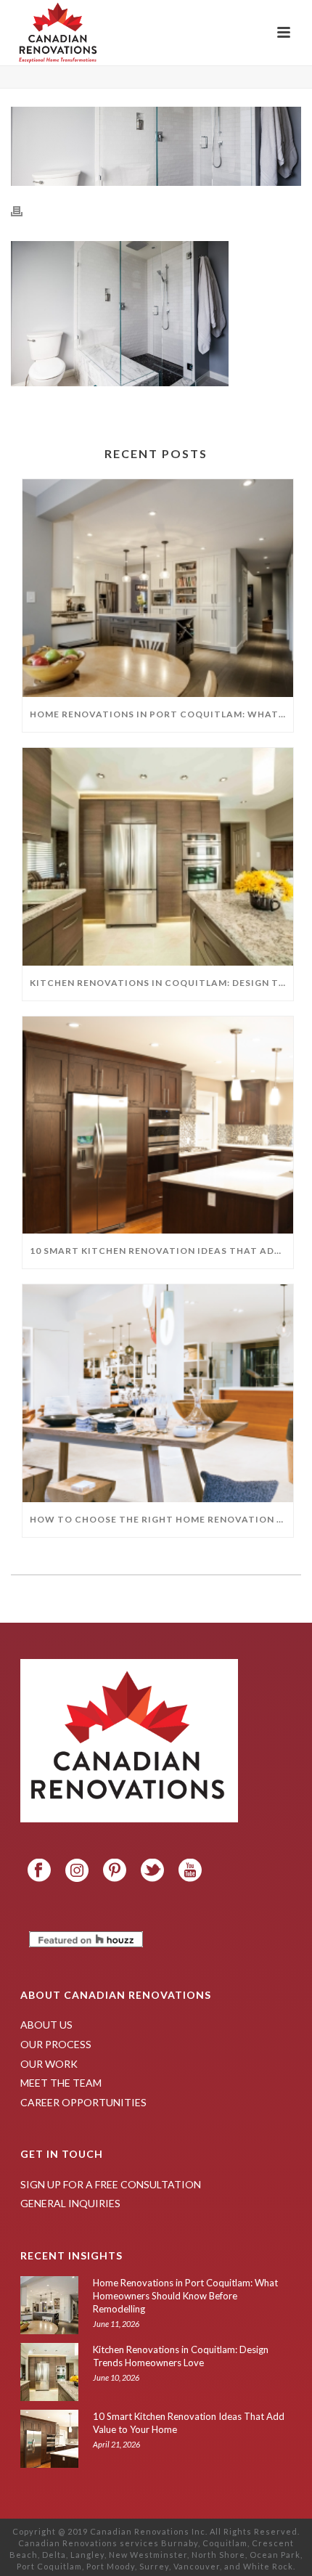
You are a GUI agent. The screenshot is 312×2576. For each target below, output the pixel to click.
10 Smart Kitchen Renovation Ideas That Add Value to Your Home (161, 1251)
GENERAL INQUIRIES (70, 2203)
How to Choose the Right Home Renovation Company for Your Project (161, 1519)
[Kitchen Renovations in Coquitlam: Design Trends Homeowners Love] (158, 857)
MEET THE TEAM (61, 2083)
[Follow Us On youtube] (190, 1871)
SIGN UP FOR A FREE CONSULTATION (111, 2184)
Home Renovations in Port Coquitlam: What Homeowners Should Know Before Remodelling (161, 714)
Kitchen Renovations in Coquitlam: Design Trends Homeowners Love (161, 983)
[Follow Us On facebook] (39, 1871)
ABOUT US (46, 2025)
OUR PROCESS (56, 2044)
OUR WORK (49, 2064)
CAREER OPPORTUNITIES (83, 2102)
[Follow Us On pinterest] (115, 1871)
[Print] (24, 210)
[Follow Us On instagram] (77, 1871)
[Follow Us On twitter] (152, 1871)
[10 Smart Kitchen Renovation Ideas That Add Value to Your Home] (158, 1125)
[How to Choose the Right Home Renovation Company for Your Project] (158, 1393)
